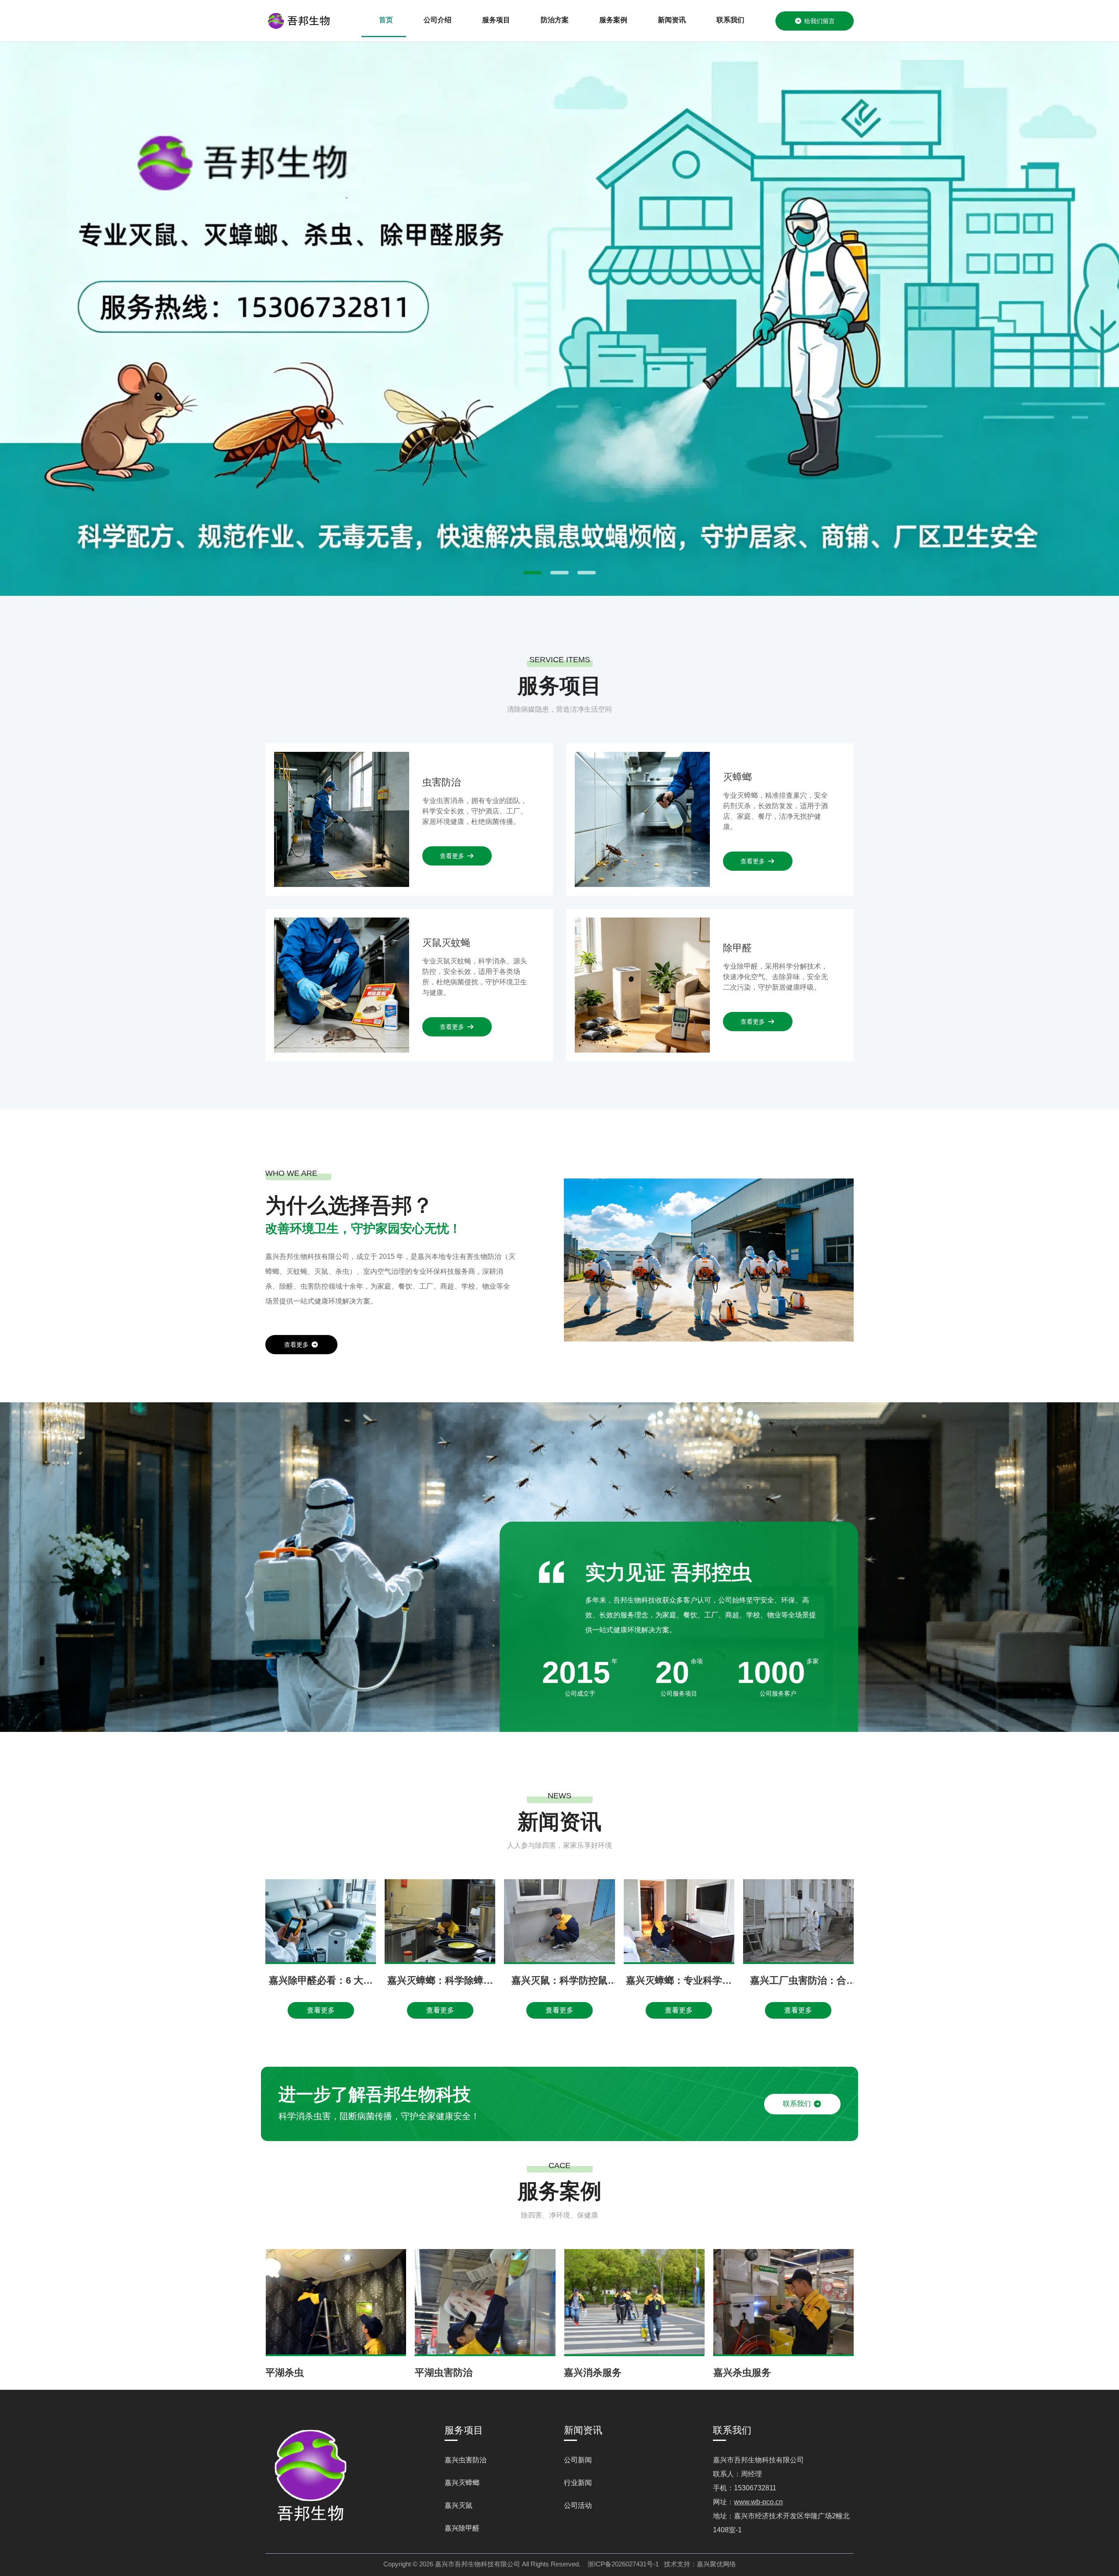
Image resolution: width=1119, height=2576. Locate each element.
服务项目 (496, 20)
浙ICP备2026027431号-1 (623, 2564)
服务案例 (613, 20)
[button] (532, 573)
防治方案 (555, 20)
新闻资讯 (672, 20)
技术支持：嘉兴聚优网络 (700, 2564)
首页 (386, 20)
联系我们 (730, 20)
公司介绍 (438, 20)
